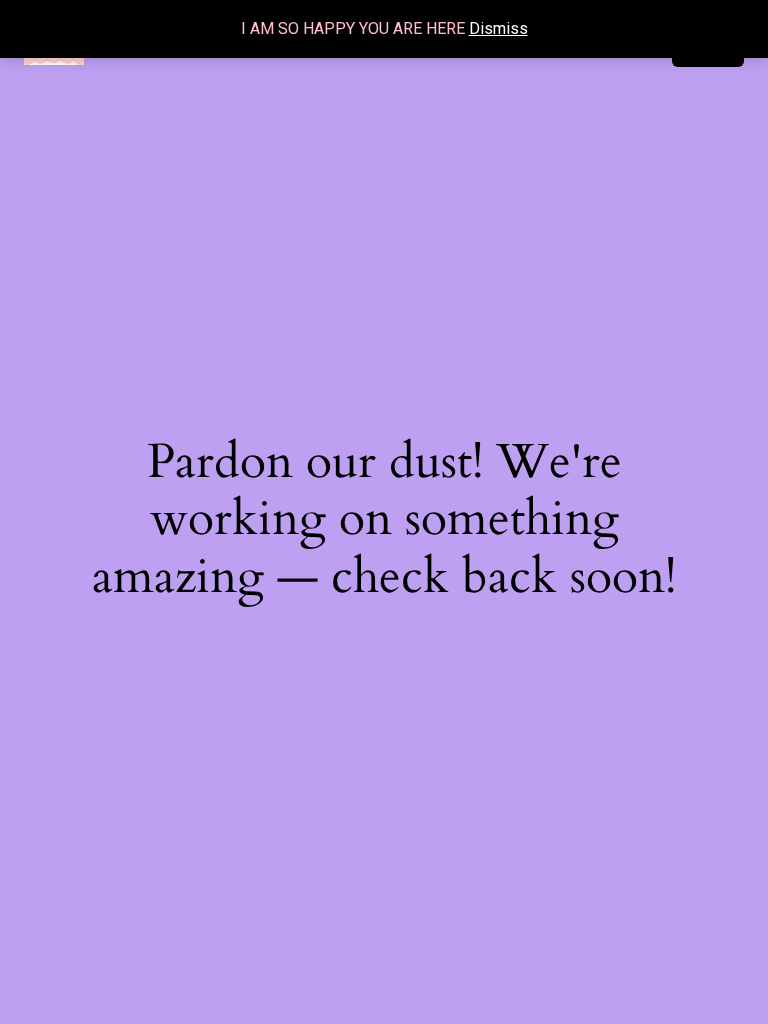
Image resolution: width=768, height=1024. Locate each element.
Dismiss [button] (498, 28)
